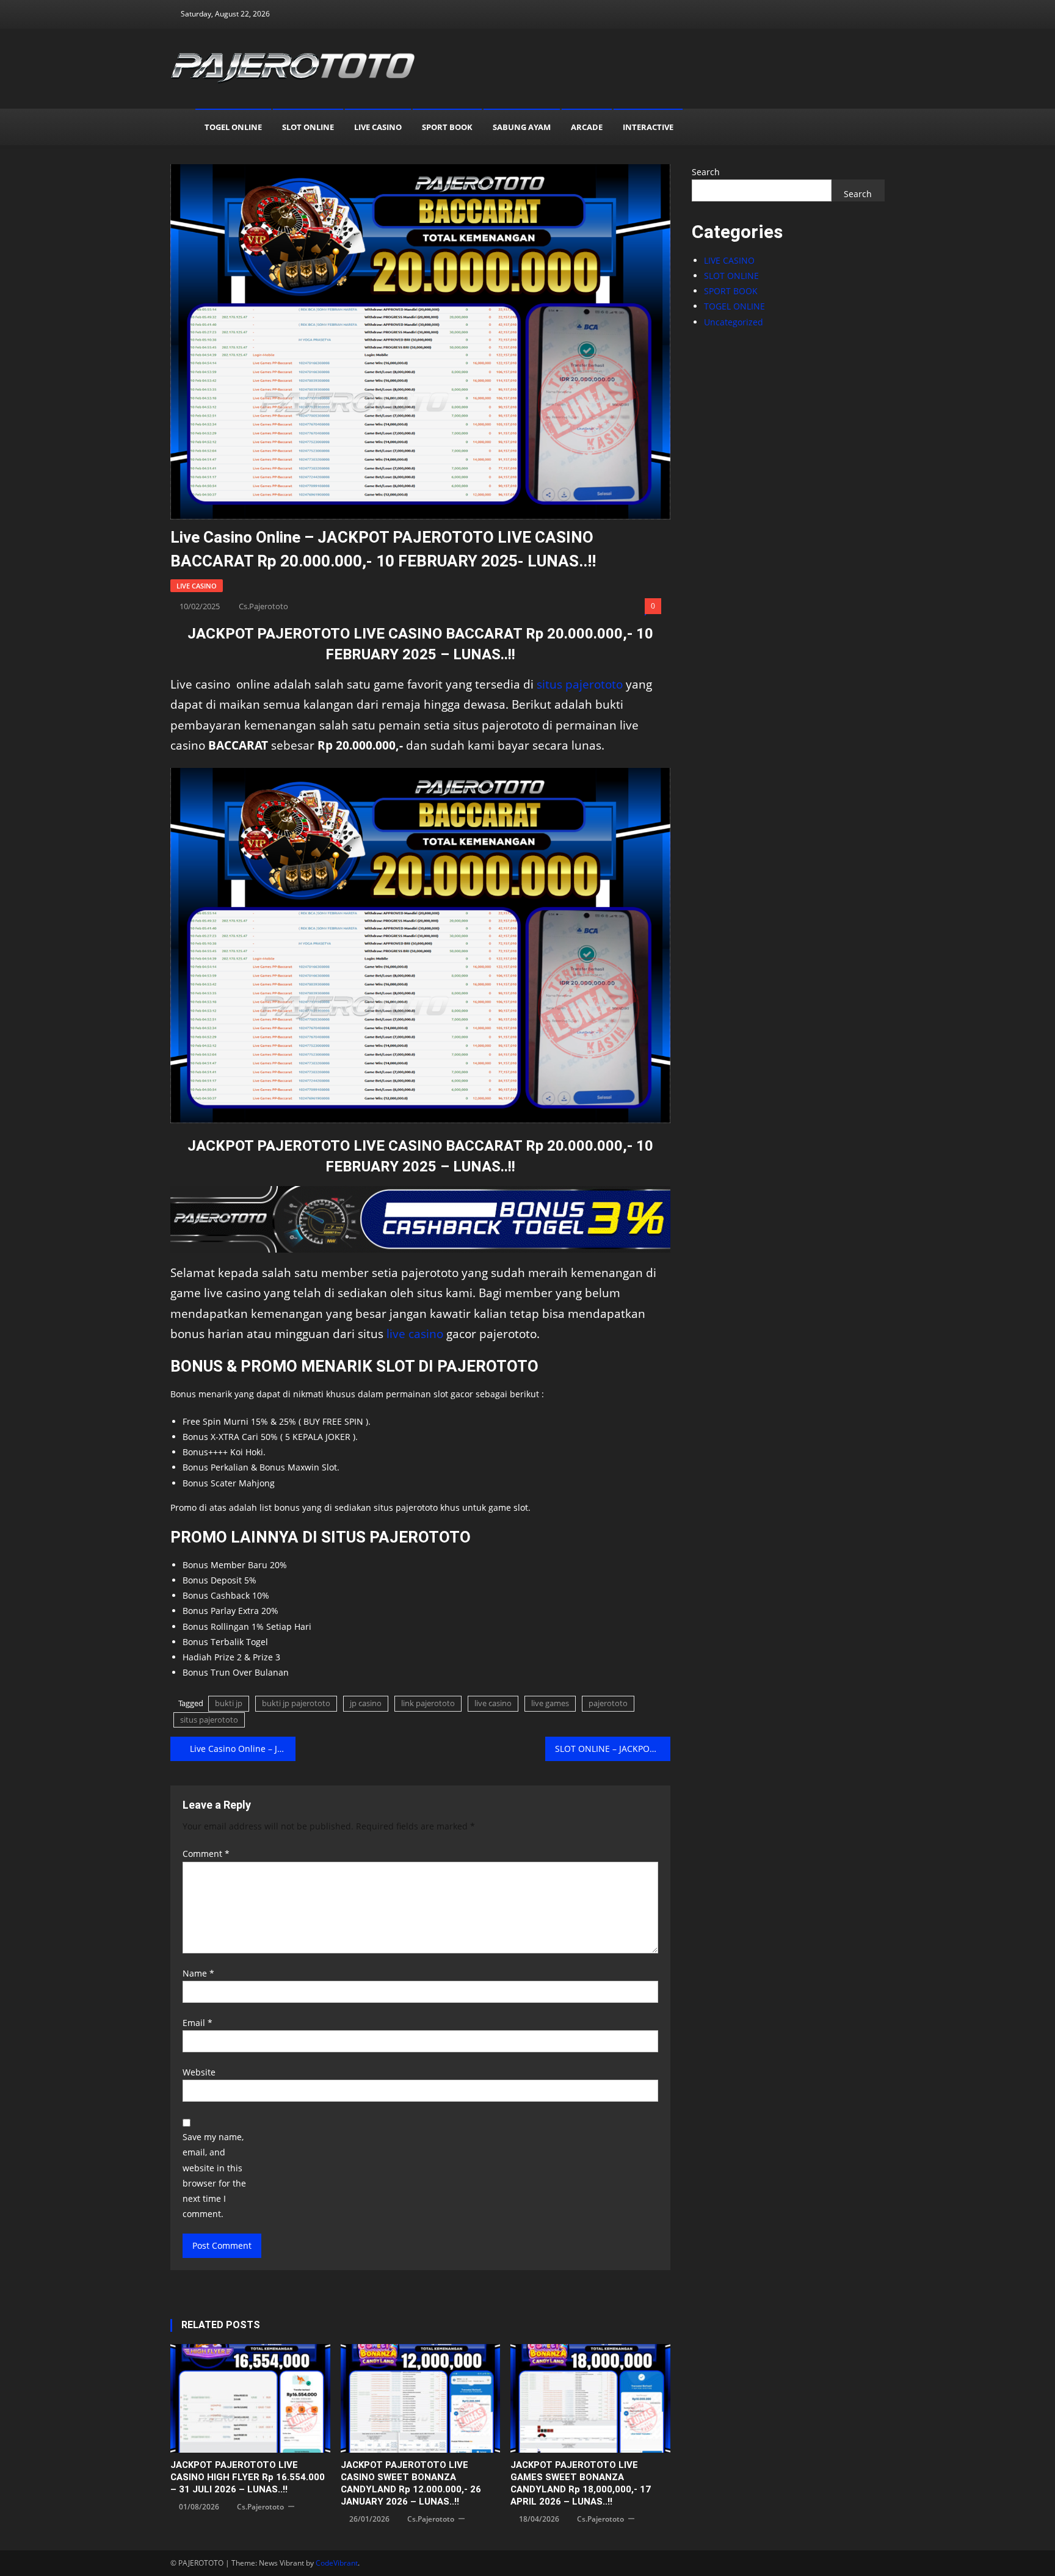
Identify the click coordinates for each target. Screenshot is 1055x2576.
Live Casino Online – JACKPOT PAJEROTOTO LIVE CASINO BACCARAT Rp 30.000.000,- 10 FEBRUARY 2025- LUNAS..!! (243, 1749)
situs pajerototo (580, 684)
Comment (206, 1854)
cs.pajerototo (263, 606)
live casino (415, 1333)
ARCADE (587, 127)
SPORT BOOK (447, 127)
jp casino (366, 1703)
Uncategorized (734, 322)
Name (198, 1973)
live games (550, 1703)
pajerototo (608, 1703)
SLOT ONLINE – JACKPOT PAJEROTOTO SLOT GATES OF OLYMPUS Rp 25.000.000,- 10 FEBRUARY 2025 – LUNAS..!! (613, 1749)
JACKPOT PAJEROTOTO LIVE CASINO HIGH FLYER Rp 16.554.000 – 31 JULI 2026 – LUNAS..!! (248, 2477)
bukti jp (229, 1703)
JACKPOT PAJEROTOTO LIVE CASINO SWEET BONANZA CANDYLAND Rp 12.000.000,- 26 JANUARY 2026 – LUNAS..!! (411, 2483)
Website (199, 2072)
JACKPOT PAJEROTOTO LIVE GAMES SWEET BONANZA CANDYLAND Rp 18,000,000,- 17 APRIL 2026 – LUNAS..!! (581, 2483)
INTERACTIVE (648, 127)
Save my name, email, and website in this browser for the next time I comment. (214, 2175)
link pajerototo (428, 1703)
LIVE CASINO (378, 127)
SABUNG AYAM (522, 127)
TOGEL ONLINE (233, 127)
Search (706, 172)
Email (198, 2023)
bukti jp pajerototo (296, 1703)
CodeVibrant (337, 2563)
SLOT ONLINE (308, 127)
